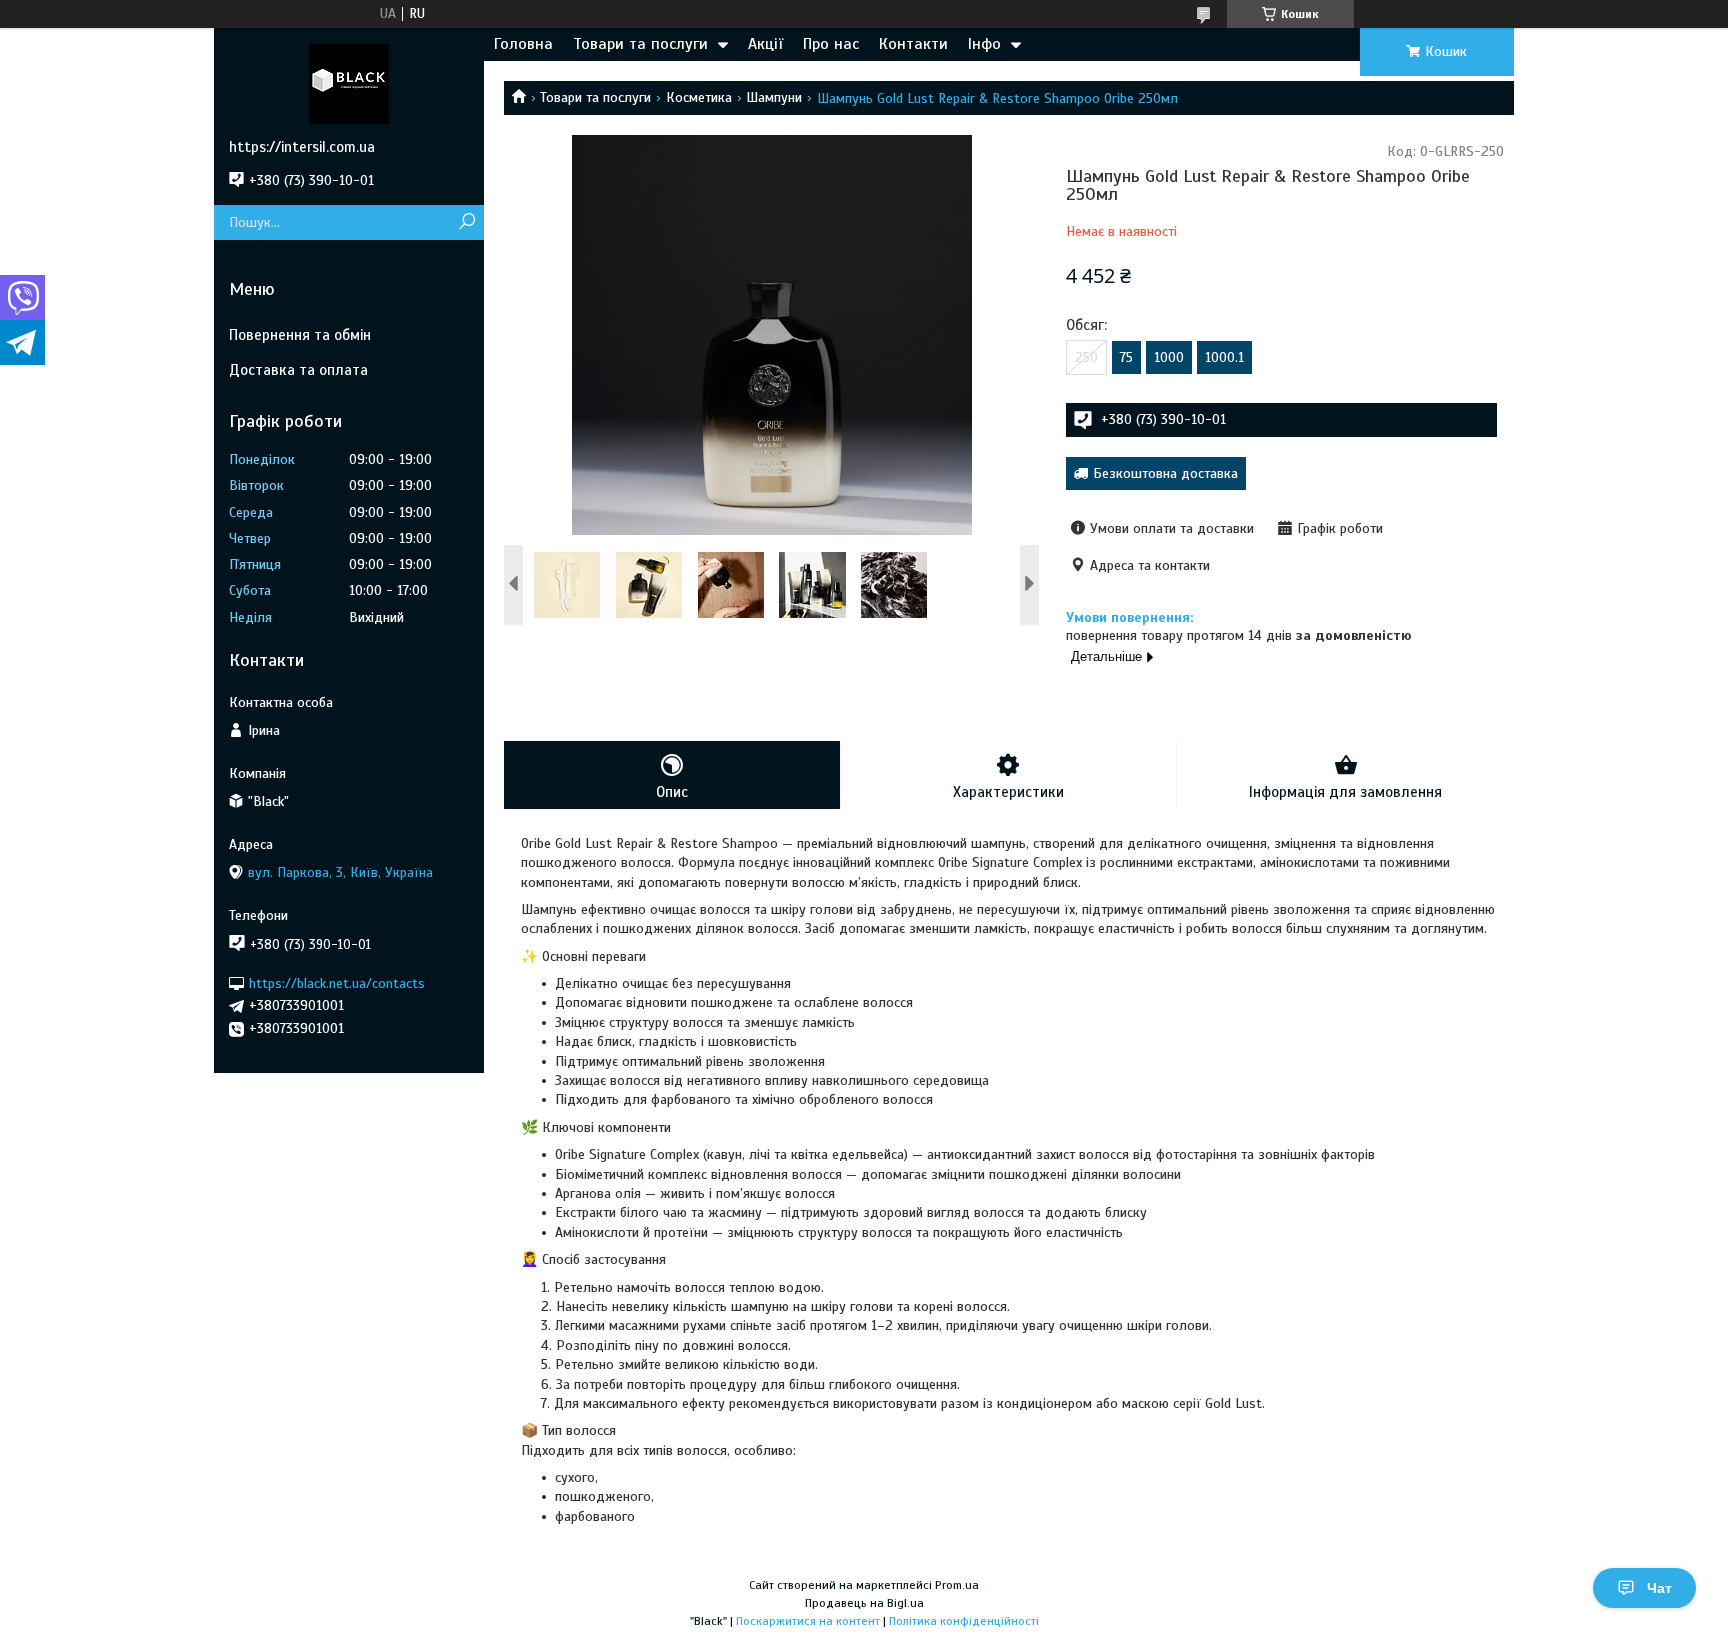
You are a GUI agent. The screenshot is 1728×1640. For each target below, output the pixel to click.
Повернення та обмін (300, 335)
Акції (765, 44)
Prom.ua (957, 1585)
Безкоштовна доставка (1165, 473)
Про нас (831, 44)
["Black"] (349, 83)
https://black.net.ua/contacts (337, 982)
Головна (523, 44)
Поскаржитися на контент (808, 1621)
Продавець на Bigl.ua (864, 1603)
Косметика (699, 97)
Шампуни (774, 97)
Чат (1659, 1588)
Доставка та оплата (298, 370)
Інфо (984, 44)
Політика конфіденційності (964, 1621)
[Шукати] (466, 222)
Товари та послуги (640, 44)
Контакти (913, 44)
